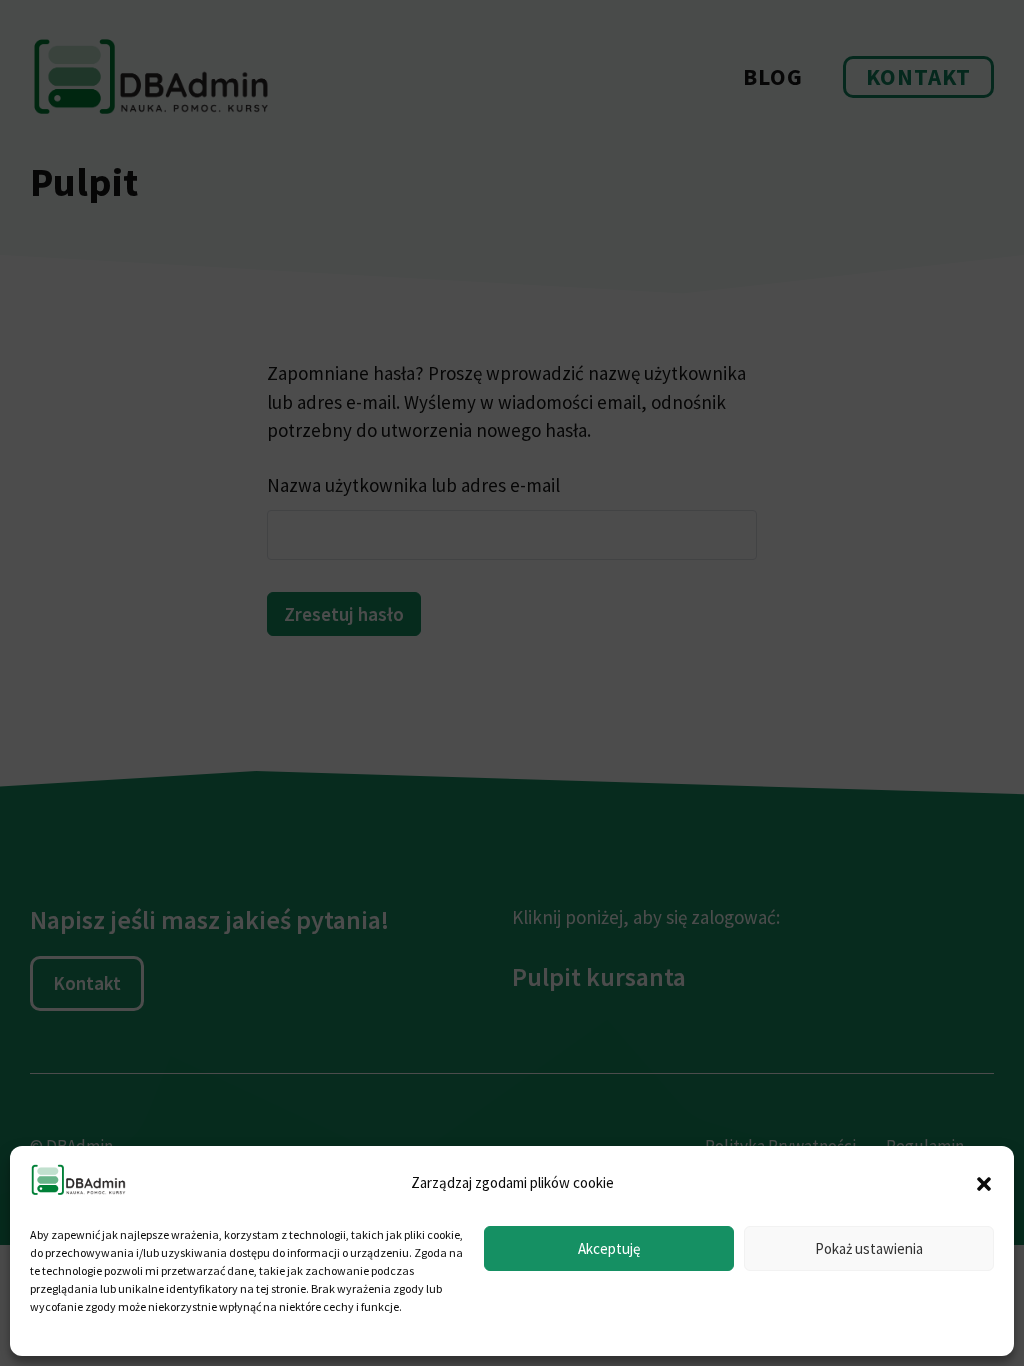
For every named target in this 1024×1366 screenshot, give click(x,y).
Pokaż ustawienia (869, 1248)
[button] (984, 1184)
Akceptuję (609, 1248)
